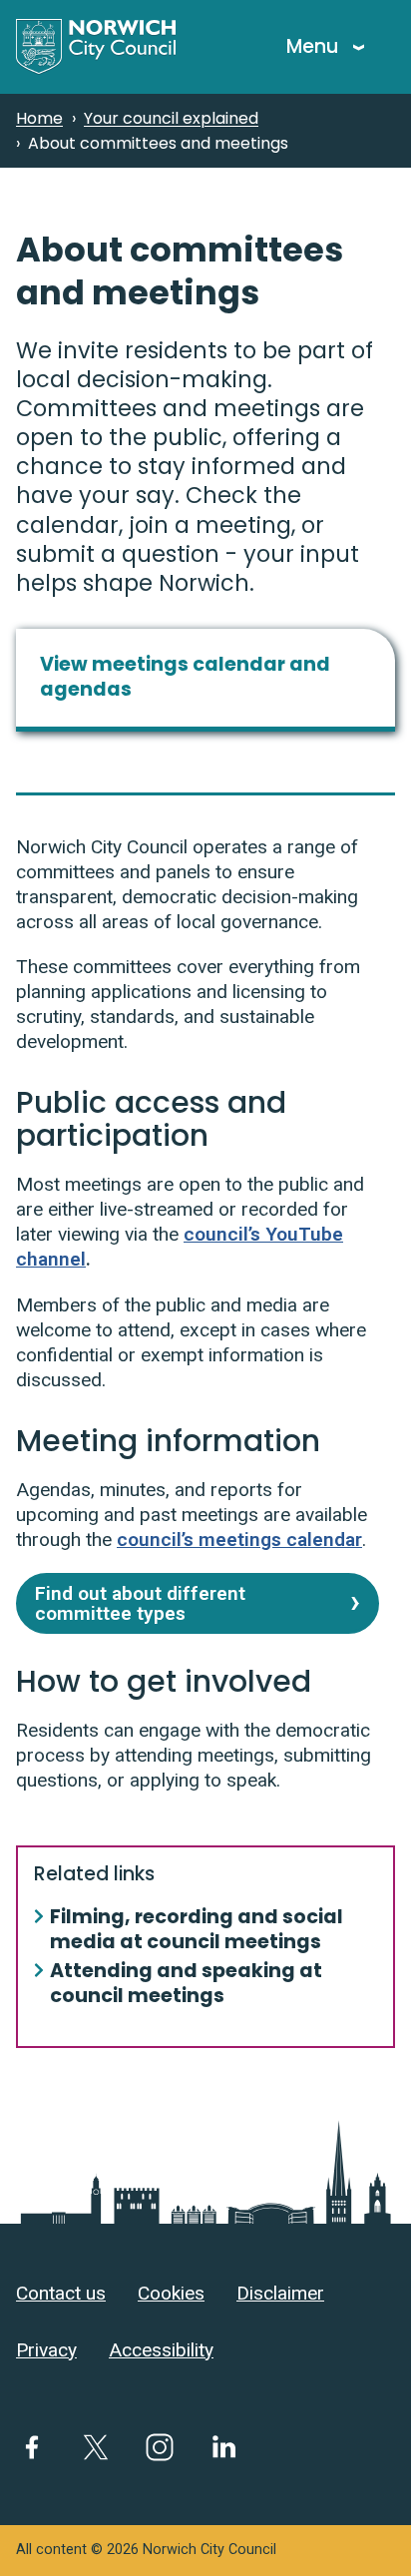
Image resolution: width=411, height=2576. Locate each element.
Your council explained (171, 118)
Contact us (61, 2293)
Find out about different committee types (140, 1603)
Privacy (46, 2350)
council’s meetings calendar (239, 1540)
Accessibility (161, 2350)
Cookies (171, 2293)
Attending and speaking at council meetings (186, 1984)
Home (39, 118)
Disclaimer (280, 2293)
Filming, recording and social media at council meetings (197, 1930)
